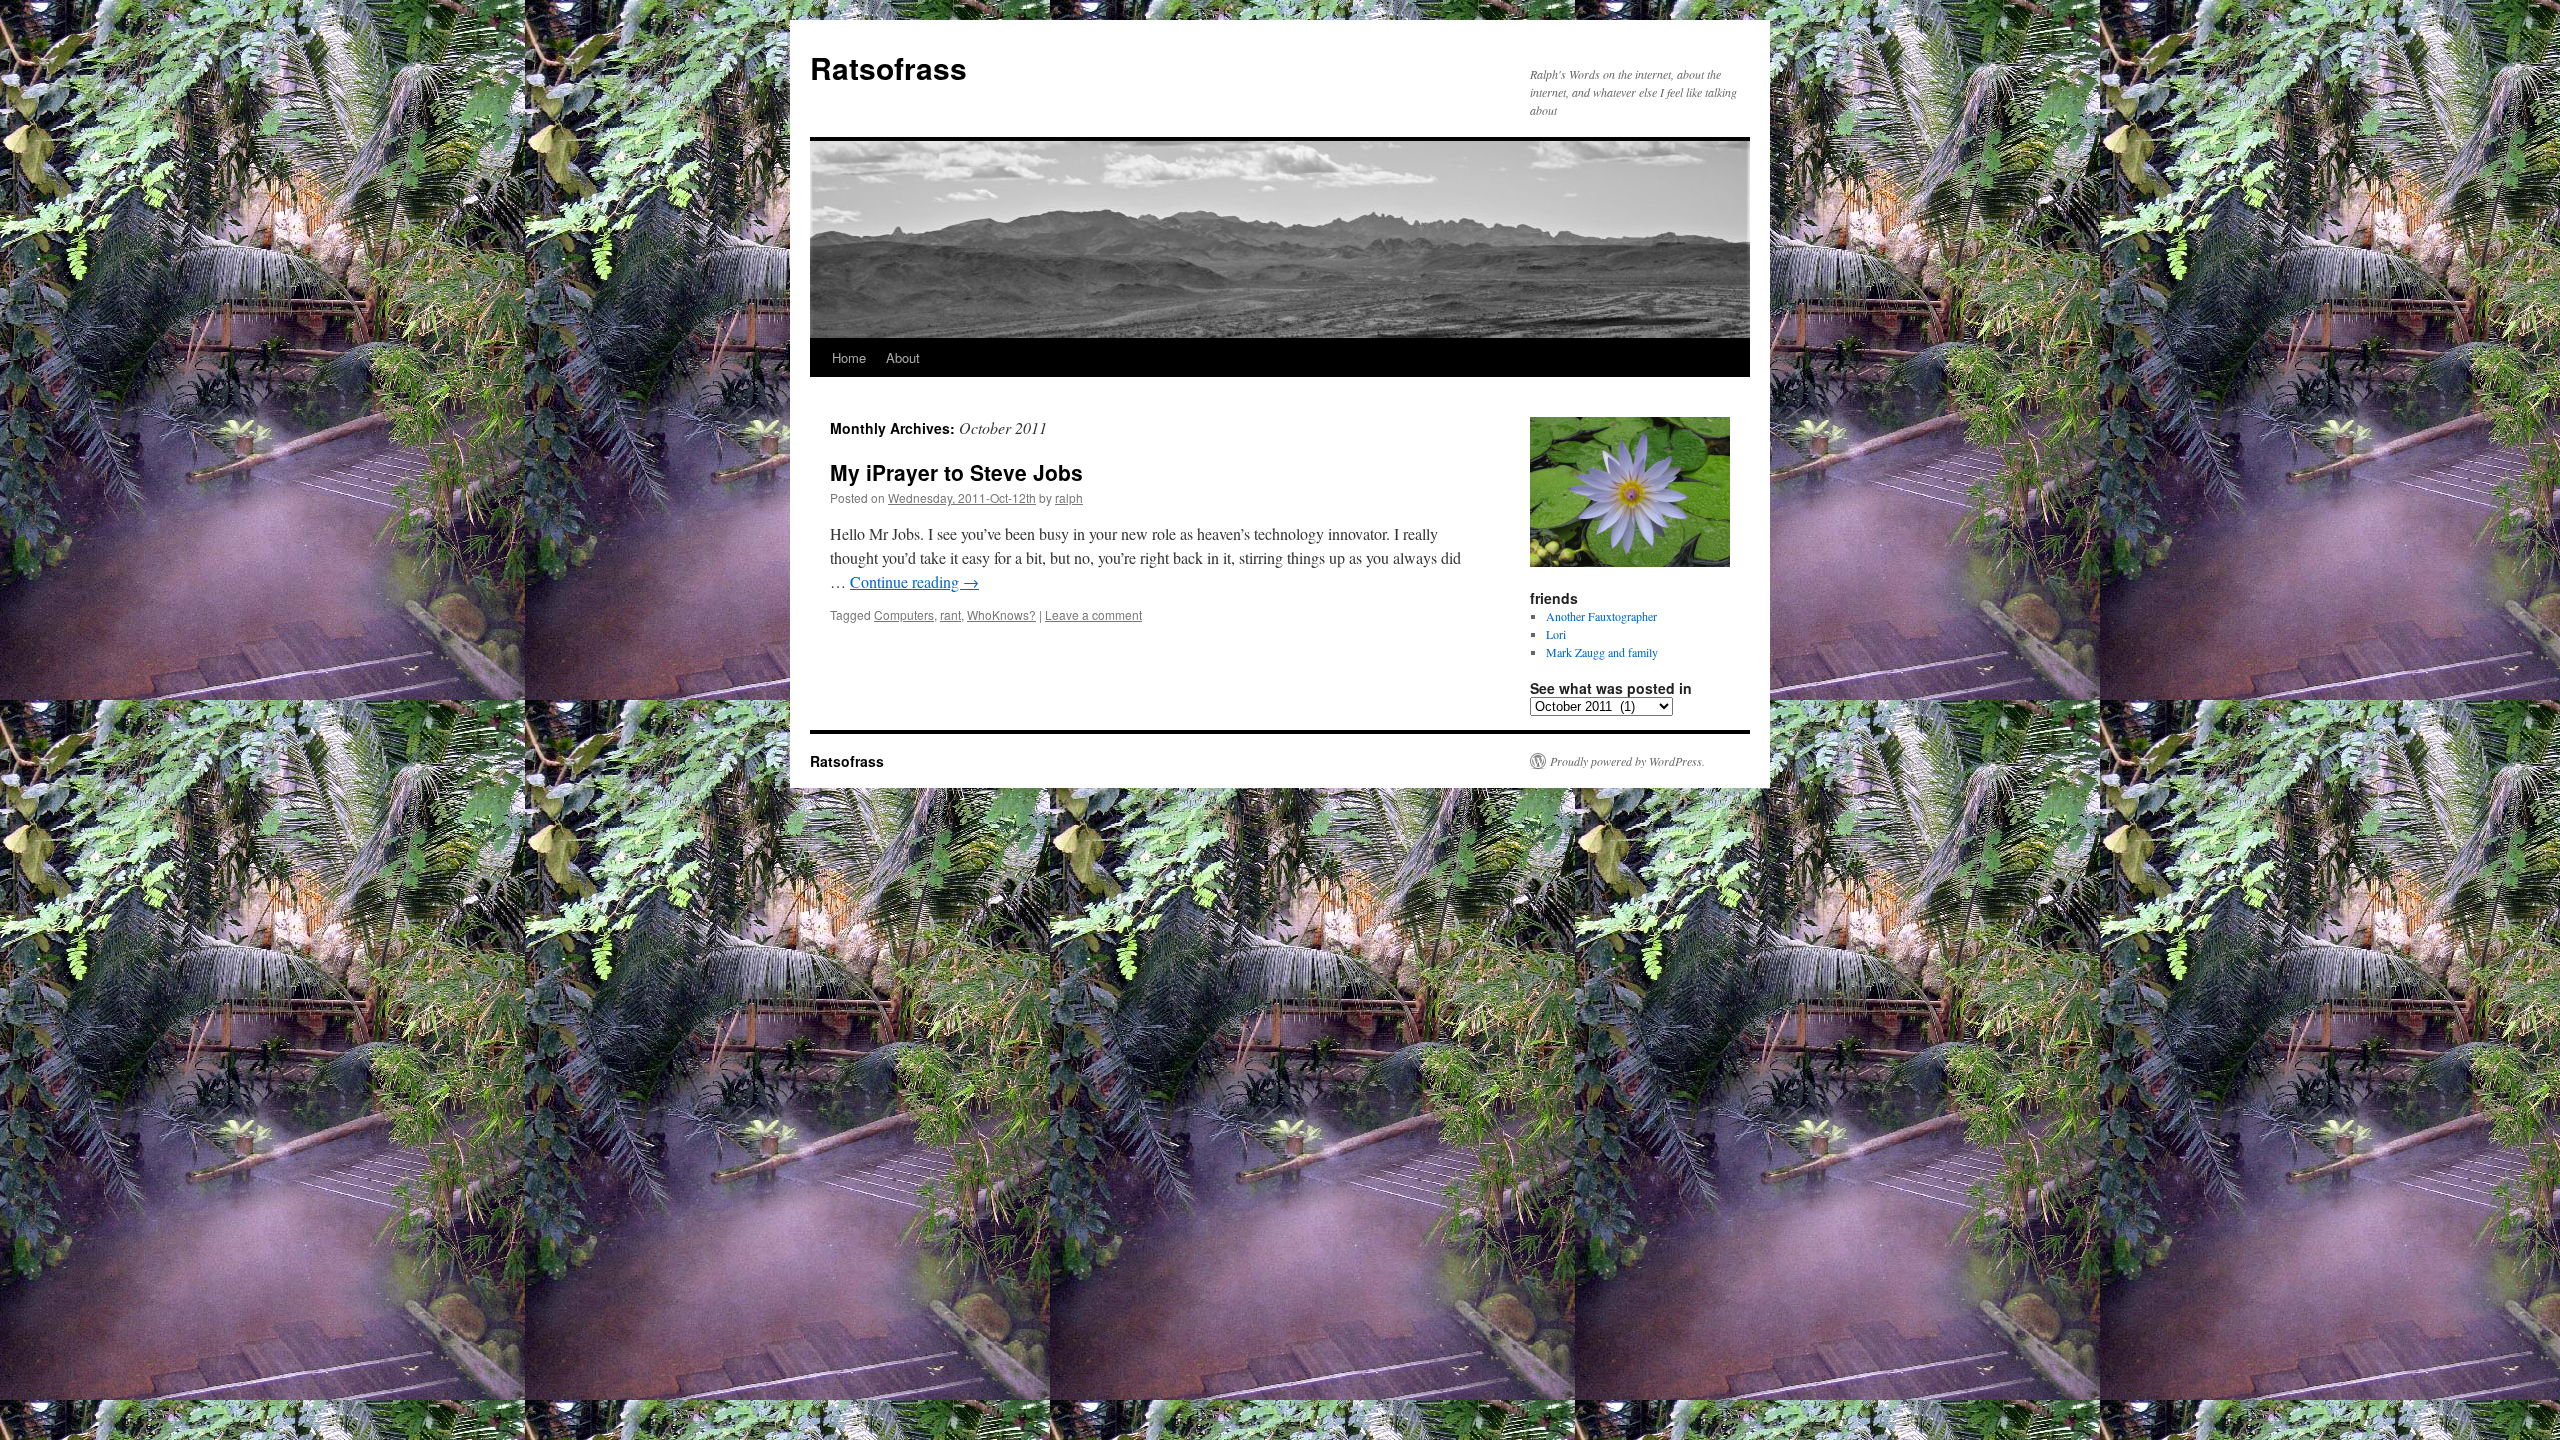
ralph (1069, 497)
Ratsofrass (888, 67)
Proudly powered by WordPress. (1627, 761)
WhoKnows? (1001, 614)
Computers (904, 614)
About (903, 357)
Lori (1556, 634)
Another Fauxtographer (1601, 616)
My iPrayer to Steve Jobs (956, 472)
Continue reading (914, 581)
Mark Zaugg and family (1602, 652)
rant (950, 614)
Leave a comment (1093, 614)
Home (849, 357)
